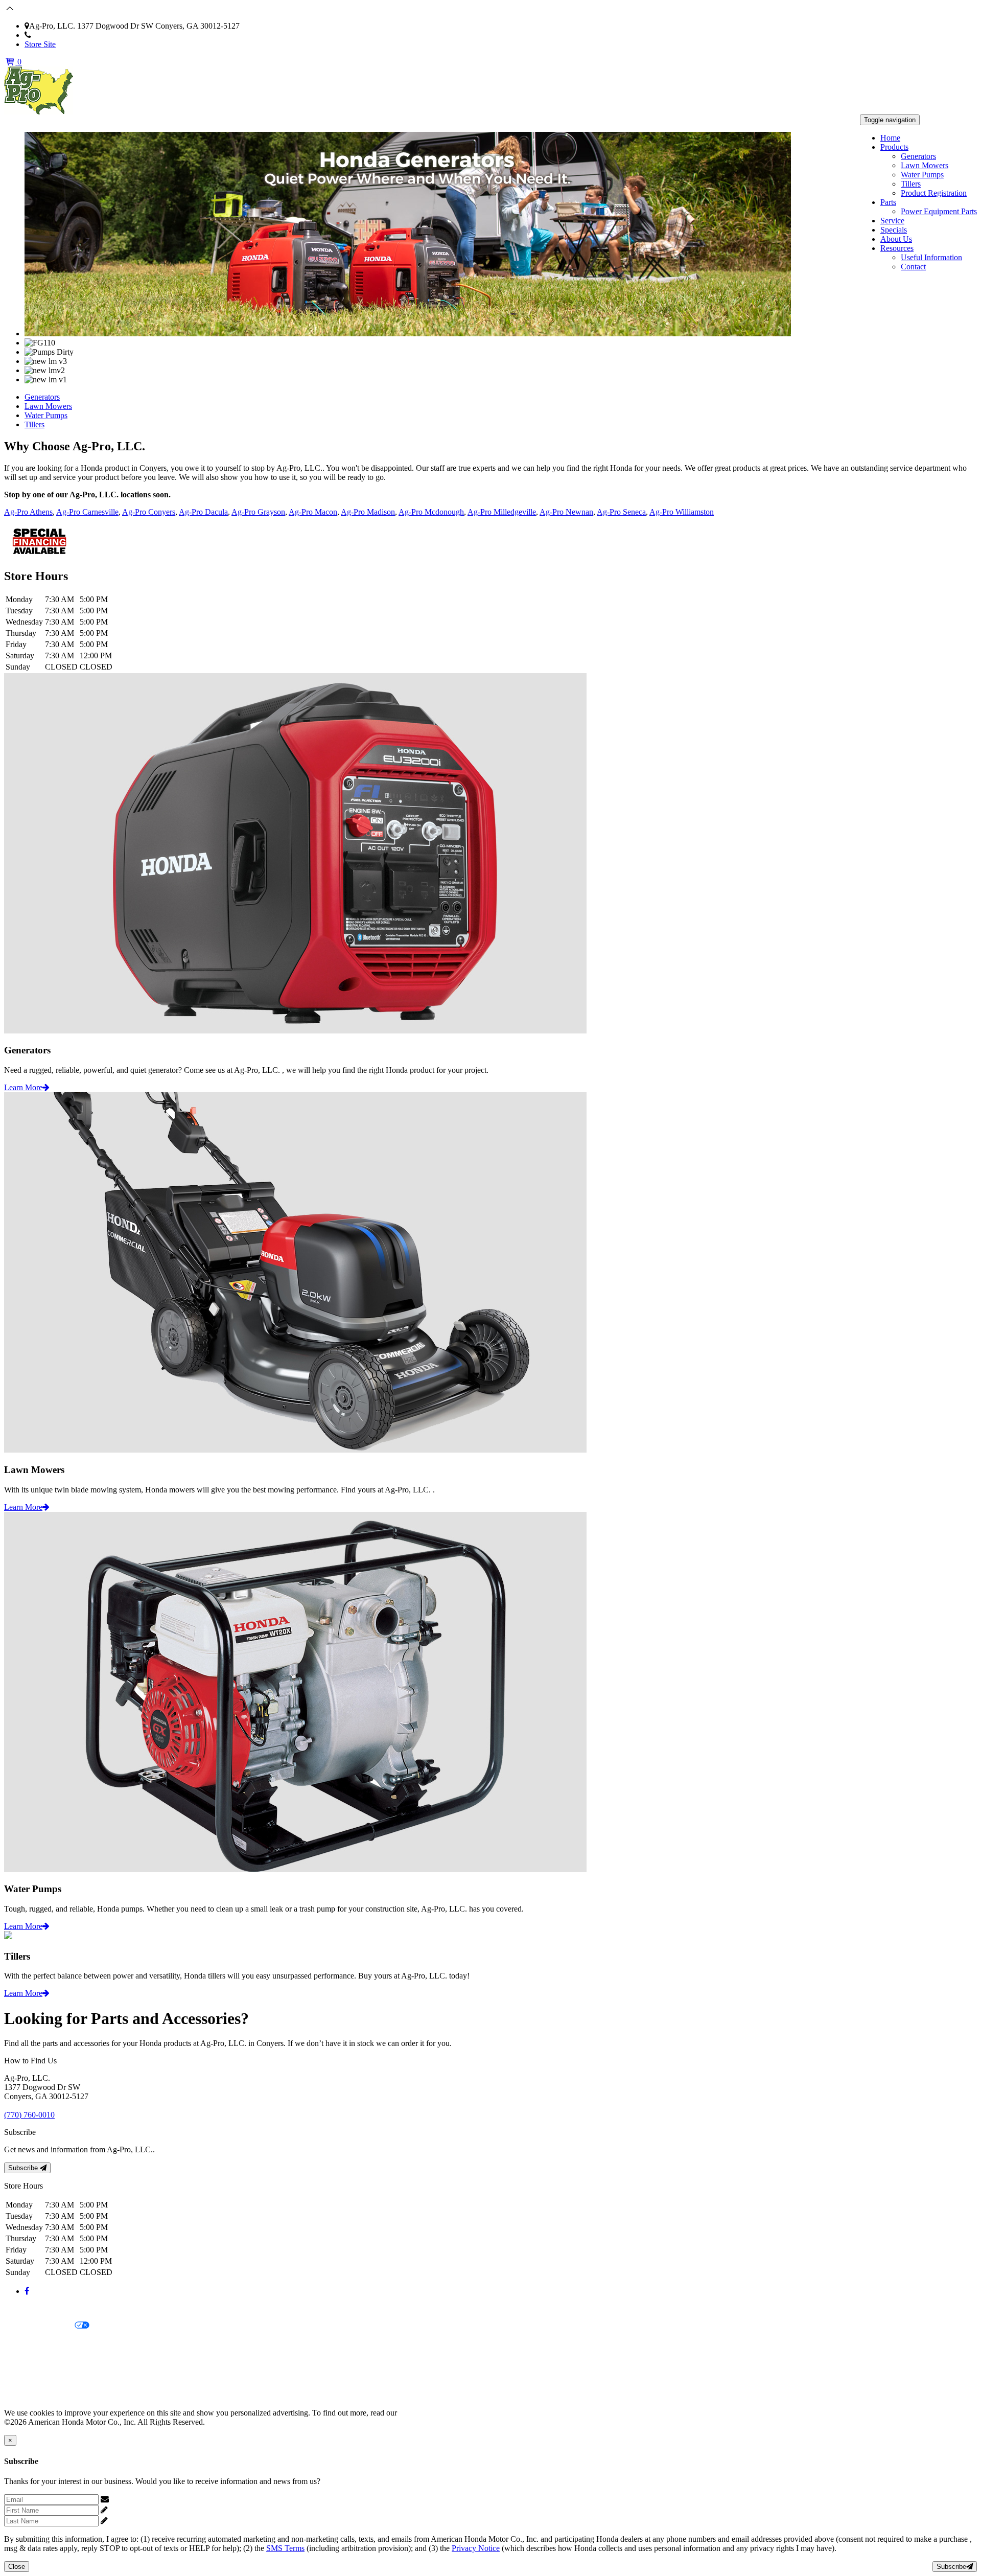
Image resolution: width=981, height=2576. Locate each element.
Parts (888, 202)
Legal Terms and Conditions (50, 2343)
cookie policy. (422, 2413)
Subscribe (24, 2168)
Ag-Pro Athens (28, 512)
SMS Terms (23, 2361)
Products (894, 147)
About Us (896, 239)
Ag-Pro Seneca (621, 512)
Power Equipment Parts (939, 211)
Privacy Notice (28, 2308)
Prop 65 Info (25, 2378)
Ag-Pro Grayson (258, 512)
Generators (918, 156)
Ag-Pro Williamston (682, 512)
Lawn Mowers (925, 165)
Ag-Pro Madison (368, 512)
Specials (894, 230)
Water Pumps (922, 175)
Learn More (23, 1087)
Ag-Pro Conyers (149, 512)
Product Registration (934, 193)
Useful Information (931, 257)
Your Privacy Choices (39, 2326)
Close (17, 2567)
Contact (913, 267)
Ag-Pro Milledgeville (502, 512)
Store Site (40, 44)
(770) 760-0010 (56, 35)
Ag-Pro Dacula (203, 512)
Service (892, 221)
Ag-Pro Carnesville (87, 512)
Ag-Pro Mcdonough (431, 512)
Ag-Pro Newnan (566, 512)
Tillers (911, 184)
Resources (897, 248)
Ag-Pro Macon (313, 512)
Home (890, 138)
